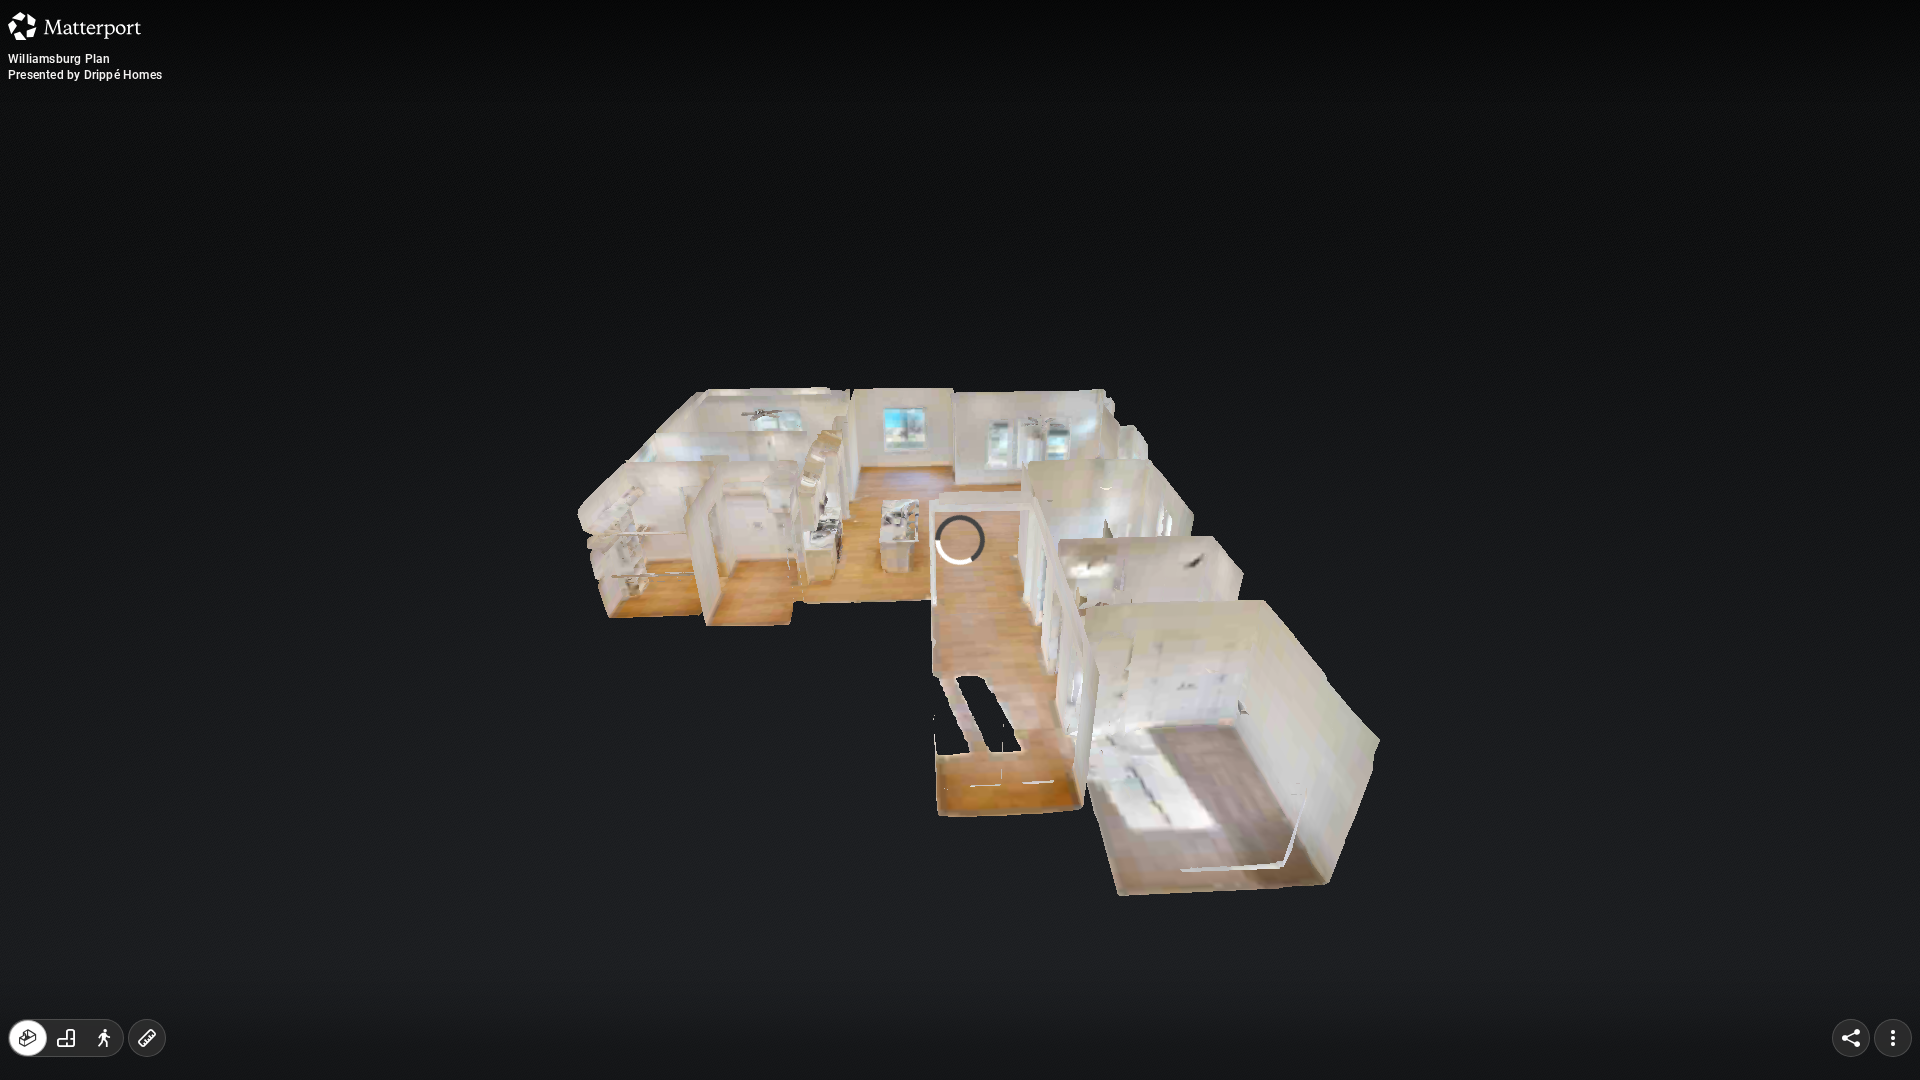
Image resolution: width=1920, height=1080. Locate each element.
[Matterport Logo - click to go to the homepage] (74, 26)
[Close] (1204, 173)
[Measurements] (147, 1038)
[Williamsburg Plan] (960, 540)
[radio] (28, 1038)
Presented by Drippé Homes (85, 75)
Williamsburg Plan (59, 59)
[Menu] (1893, 1038)
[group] (66, 1038)
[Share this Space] (1851, 1038)
